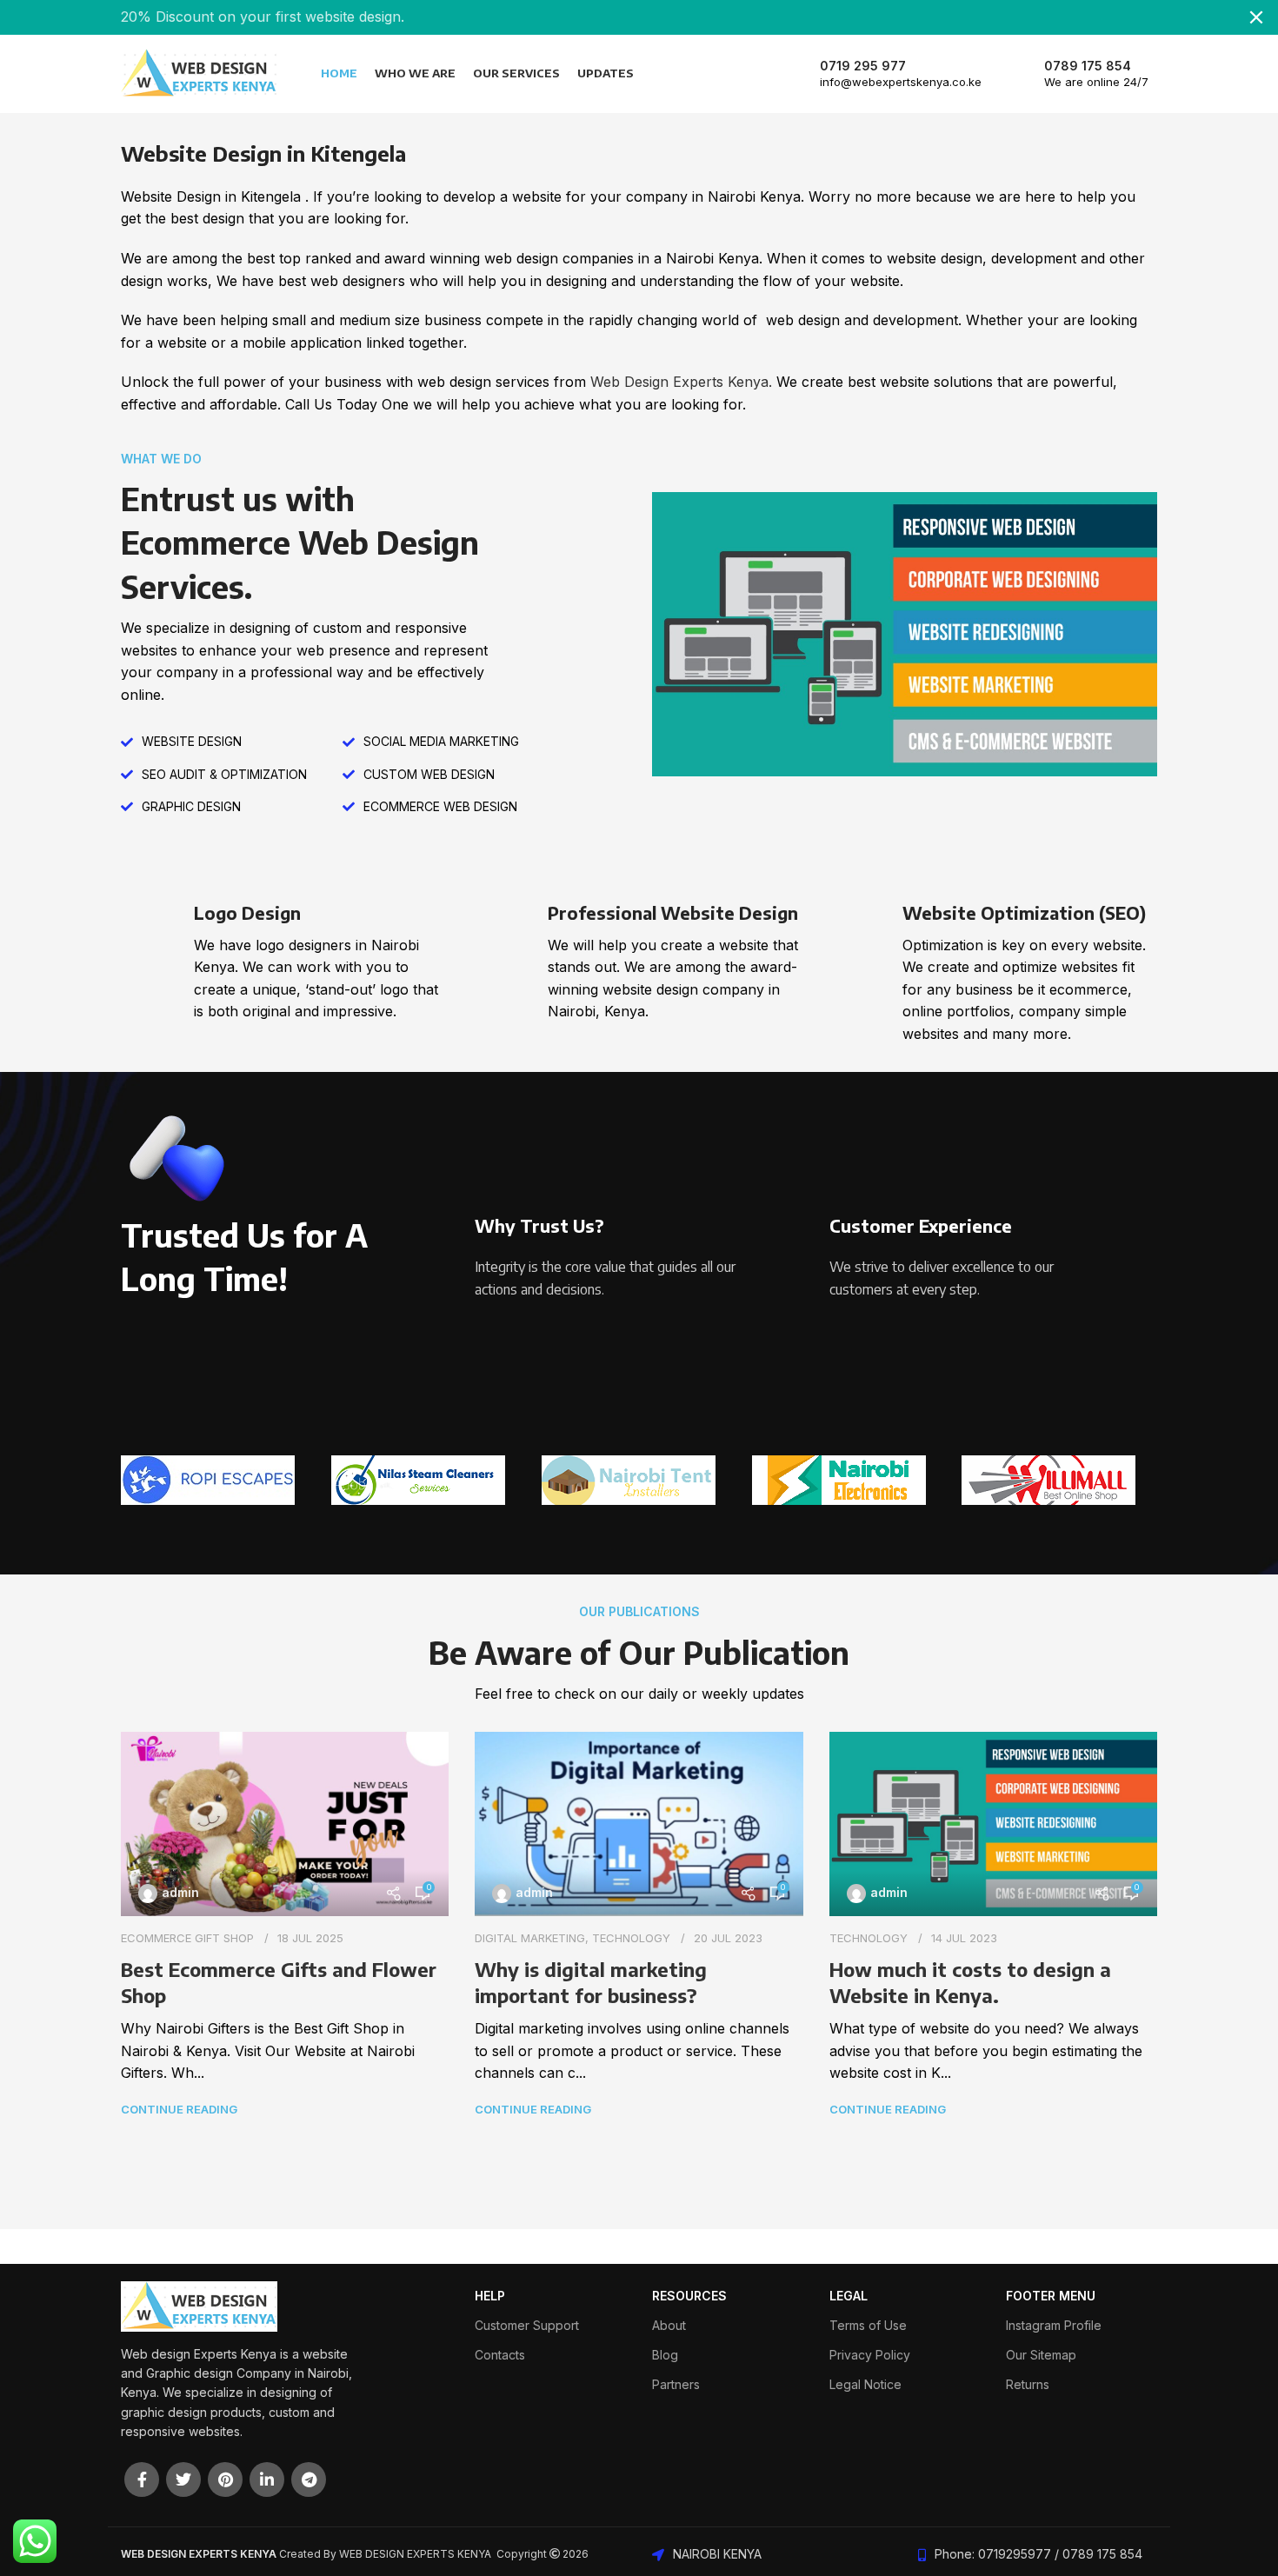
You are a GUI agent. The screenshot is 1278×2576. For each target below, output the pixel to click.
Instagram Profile (1054, 2325)
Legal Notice (865, 2384)
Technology (631, 1938)
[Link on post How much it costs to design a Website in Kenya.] (993, 1824)
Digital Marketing (530, 1938)
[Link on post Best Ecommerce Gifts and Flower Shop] (285, 1824)
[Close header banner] (1256, 17)
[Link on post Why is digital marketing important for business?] (639, 1824)
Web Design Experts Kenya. (681, 382)
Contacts (500, 2355)
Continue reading (179, 2109)
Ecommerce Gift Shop (187, 1938)
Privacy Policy (870, 2355)
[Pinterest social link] (225, 2479)
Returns (1028, 2384)
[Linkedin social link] (267, 2479)
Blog (665, 2355)
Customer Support (527, 2325)
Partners (676, 2384)
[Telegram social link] (309, 2479)
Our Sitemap (1041, 2355)
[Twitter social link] (183, 2479)
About (669, 2325)
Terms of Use (868, 2325)
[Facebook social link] (142, 2479)
